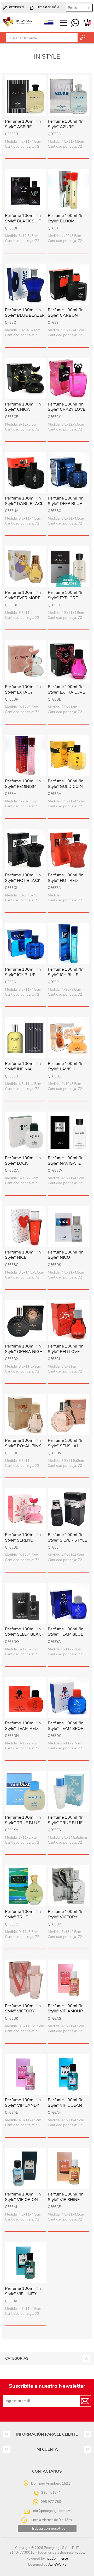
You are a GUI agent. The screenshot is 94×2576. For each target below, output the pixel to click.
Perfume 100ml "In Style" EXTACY (23, 690)
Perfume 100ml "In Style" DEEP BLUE (66, 501)
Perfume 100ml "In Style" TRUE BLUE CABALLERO (23, 1823)
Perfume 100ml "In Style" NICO (66, 1255)
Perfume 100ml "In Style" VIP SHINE (66, 2197)
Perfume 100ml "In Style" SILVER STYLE (67, 1538)
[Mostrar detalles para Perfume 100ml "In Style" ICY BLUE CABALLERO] (26, 944)
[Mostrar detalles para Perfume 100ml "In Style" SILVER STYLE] (68, 1509)
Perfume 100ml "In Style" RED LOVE (66, 1349)
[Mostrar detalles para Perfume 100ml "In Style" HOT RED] (68, 850)
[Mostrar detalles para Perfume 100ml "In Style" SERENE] (26, 1509)
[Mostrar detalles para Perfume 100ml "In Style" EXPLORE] (68, 567)
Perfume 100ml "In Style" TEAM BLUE (66, 1632)
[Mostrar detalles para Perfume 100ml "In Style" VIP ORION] (26, 2168)
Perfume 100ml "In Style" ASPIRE (23, 124)
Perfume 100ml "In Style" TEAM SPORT (67, 1726)
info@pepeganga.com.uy (51, 2511)
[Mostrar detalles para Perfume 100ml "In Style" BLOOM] (68, 190)
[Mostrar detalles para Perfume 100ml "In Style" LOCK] (26, 1132)
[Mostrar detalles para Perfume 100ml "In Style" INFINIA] (26, 1038)
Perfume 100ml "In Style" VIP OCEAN (66, 2103)
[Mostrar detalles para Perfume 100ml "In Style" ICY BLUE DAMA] (68, 944)
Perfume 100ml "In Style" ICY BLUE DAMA (66, 975)
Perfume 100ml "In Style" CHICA (23, 407)
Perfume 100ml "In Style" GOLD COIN (66, 784)
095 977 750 (75, 23)
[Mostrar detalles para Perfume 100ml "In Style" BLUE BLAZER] (26, 284)
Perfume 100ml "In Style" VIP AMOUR (66, 2009)
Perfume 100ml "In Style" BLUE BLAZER (25, 313)
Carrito (87, 23)
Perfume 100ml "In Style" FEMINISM (23, 784)
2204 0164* (51, 2493)
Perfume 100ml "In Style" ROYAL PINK (23, 1443)
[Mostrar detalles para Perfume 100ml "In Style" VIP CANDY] (26, 2074)
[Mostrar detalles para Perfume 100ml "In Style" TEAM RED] (26, 1698)
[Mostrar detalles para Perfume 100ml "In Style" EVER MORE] (26, 567)
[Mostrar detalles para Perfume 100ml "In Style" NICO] (68, 1226)
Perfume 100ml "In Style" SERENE (23, 1538)
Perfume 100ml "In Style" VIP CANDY (23, 2103)
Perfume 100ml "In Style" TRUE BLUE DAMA (66, 1823)
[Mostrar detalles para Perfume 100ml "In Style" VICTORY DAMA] (26, 1980)
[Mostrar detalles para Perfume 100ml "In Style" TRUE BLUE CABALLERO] (26, 1792)
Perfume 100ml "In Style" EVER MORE (23, 595)
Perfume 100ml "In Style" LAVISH (66, 1066)
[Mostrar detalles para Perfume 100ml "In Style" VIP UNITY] (26, 2263)
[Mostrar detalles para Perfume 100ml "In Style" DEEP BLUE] (68, 473)
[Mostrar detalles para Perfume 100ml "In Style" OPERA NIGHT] (26, 1321)
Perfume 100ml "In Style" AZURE (66, 124)
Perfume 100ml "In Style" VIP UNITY (23, 2291)
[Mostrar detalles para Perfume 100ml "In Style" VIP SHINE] (68, 2168)
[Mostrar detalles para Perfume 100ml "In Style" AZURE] (68, 96)
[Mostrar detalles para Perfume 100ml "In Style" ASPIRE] (26, 96)
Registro (16, 7)
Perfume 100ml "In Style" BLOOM (66, 219)
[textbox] (42, 38)
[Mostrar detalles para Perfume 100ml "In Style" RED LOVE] (68, 1321)
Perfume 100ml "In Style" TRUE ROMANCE (23, 1917)
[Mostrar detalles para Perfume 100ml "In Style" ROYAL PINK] (26, 1415)
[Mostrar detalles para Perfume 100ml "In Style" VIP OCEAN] (68, 2074)
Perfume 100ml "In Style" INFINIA (23, 1066)
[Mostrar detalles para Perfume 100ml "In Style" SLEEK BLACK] (26, 1603)
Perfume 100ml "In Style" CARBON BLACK (66, 315)
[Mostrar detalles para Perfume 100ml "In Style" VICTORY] (68, 1886)
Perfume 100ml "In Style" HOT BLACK (23, 878)
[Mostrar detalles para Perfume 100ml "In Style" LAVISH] (68, 1038)
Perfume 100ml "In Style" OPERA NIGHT (25, 1349)
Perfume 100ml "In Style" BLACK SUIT (23, 219)
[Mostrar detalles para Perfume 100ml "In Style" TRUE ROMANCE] (26, 1886)
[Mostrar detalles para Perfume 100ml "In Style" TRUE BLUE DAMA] (68, 1792)
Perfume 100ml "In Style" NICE (23, 1255)
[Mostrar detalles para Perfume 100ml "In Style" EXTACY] (26, 661)
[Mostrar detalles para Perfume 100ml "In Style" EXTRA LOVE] (68, 661)
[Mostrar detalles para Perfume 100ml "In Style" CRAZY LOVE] (68, 378)
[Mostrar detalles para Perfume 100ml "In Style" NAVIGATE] (68, 1132)
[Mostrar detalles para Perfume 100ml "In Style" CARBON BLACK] (68, 284)
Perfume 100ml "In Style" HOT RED (66, 878)
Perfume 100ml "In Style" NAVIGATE (66, 1161)
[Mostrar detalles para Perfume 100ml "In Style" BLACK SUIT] (26, 190)
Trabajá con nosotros (48, 2528)
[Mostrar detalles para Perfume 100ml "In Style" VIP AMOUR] (68, 1980)
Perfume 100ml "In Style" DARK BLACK (24, 501)
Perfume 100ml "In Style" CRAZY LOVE (66, 407)
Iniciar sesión (47, 7)
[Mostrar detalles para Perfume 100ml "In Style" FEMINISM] (26, 755)
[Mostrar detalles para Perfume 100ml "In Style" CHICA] (26, 378)
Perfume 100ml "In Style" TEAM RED (23, 1726)
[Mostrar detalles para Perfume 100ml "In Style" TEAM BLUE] (68, 1603)
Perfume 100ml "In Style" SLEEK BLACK (25, 1632)
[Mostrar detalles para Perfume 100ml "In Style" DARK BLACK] (26, 473)
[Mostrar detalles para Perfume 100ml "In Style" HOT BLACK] (26, 850)
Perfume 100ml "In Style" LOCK (23, 1161)
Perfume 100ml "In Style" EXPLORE (66, 595)
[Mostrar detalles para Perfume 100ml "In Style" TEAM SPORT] (68, 1698)
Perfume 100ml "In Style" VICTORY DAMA (23, 2011)
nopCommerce (57, 2559)
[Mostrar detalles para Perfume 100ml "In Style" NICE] (26, 1226)
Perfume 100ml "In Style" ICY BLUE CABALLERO (23, 975)
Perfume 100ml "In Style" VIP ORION (23, 2197)
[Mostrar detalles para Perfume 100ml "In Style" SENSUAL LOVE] (68, 1415)
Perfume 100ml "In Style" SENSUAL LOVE (66, 1446)
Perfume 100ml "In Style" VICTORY (66, 1914)
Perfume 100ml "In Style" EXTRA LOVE (66, 690)
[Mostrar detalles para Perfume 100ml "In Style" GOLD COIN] (68, 755)
